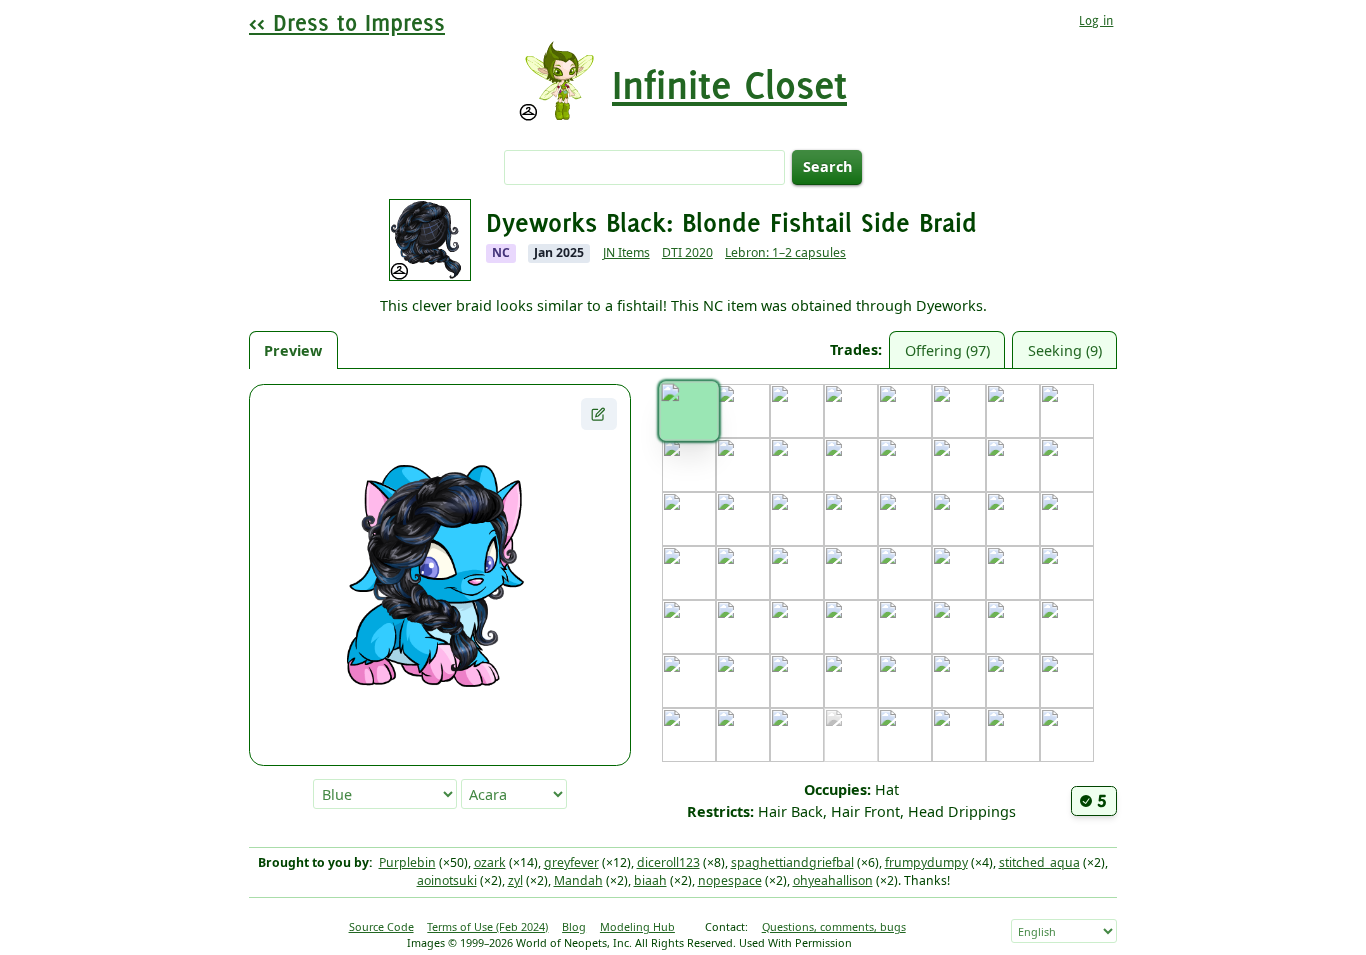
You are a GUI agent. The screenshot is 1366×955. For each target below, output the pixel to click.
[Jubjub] (905, 519)
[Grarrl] (1067, 465)
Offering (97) (947, 350)
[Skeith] (905, 681)
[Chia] (1013, 411)
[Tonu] (1013, 681)
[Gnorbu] (1013, 465)
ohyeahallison (833, 880)
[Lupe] (1013, 573)
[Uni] (689, 735)
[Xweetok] (959, 735)
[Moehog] (743, 627)
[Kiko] (1067, 519)
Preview (293, 350)
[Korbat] (743, 573)
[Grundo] (689, 519)
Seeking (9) (1065, 350)
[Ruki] (743, 681)
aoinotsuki (447, 880)
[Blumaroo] (797, 411)
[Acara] (688, 410)
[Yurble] (1013, 735)
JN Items (626, 252)
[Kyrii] (905, 573)
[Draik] (743, 465)
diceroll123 (668, 862)
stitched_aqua (1039, 862)
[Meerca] (689, 627)
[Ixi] (797, 519)
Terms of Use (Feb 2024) (487, 926)
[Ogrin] (905, 627)
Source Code (381, 926)
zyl (515, 880)
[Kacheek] (959, 519)
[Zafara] (1067, 735)
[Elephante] (797, 465)
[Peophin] (959, 627)
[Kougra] (797, 573)
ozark (490, 862)
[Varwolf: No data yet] (851, 735)
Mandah (578, 880)
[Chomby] (1067, 411)
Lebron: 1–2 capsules (785, 252)
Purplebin (407, 862)
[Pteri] (1067, 627)
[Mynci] (797, 627)
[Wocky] (905, 735)
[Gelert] (959, 465)
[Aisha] (743, 411)
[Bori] (851, 411)
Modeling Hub (637, 926)
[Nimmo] (851, 627)
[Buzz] (959, 411)
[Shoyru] (851, 681)
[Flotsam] (905, 465)
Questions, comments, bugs (834, 926)
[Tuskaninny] (1067, 681)
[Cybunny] (689, 465)
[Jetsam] (851, 519)
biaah (650, 880)
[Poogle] (1013, 627)
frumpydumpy (926, 862)
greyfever (571, 862)
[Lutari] (1067, 573)
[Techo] (959, 681)
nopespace (730, 880)
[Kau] (1013, 519)
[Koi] (689, 573)
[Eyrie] (851, 465)
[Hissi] (743, 519)
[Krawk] (851, 573)
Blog (574, 926)
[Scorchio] (797, 681)
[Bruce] (905, 411)
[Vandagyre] (797, 735)
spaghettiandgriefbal (792, 862)
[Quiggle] (689, 681)
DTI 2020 (687, 252)
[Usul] (743, 735)
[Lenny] (959, 573)
